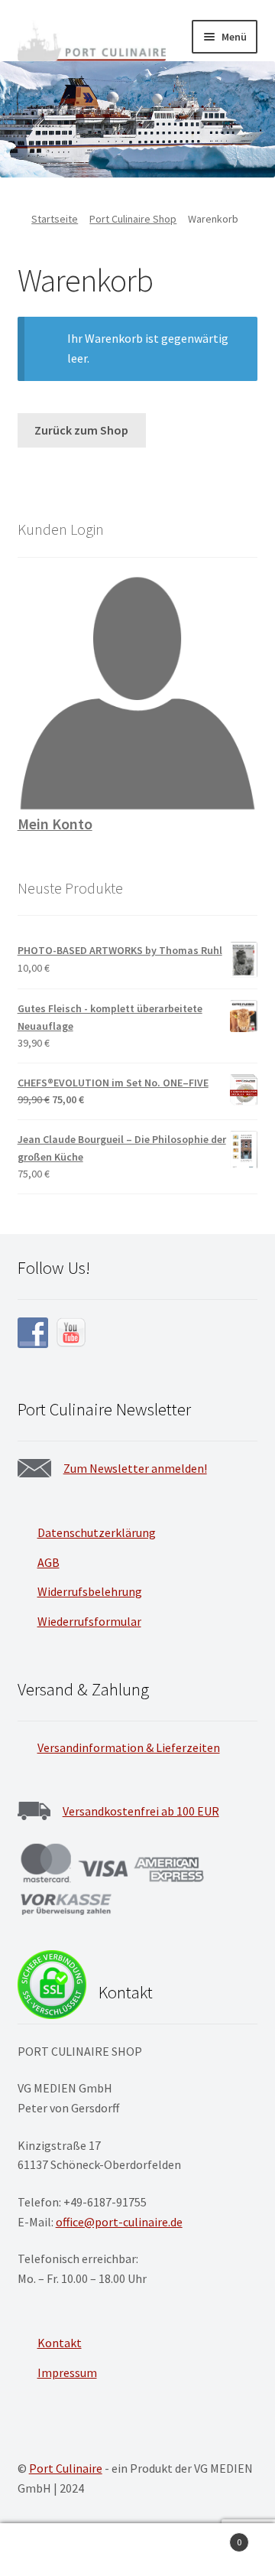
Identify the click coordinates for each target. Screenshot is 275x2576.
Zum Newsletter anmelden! (135, 1468)
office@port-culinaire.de (119, 2222)
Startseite (55, 219)
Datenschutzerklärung (97, 1532)
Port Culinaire (66, 2468)
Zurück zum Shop (81, 430)
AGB (49, 1562)
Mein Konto (55, 824)
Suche (137, 2550)
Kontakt (60, 2343)
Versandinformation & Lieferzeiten (129, 1747)
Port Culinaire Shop (133, 219)
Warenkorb (212, 2537)
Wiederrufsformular (89, 1621)
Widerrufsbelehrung (90, 1591)
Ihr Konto (46, 2550)
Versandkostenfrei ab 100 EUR (141, 1811)
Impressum (67, 2372)
